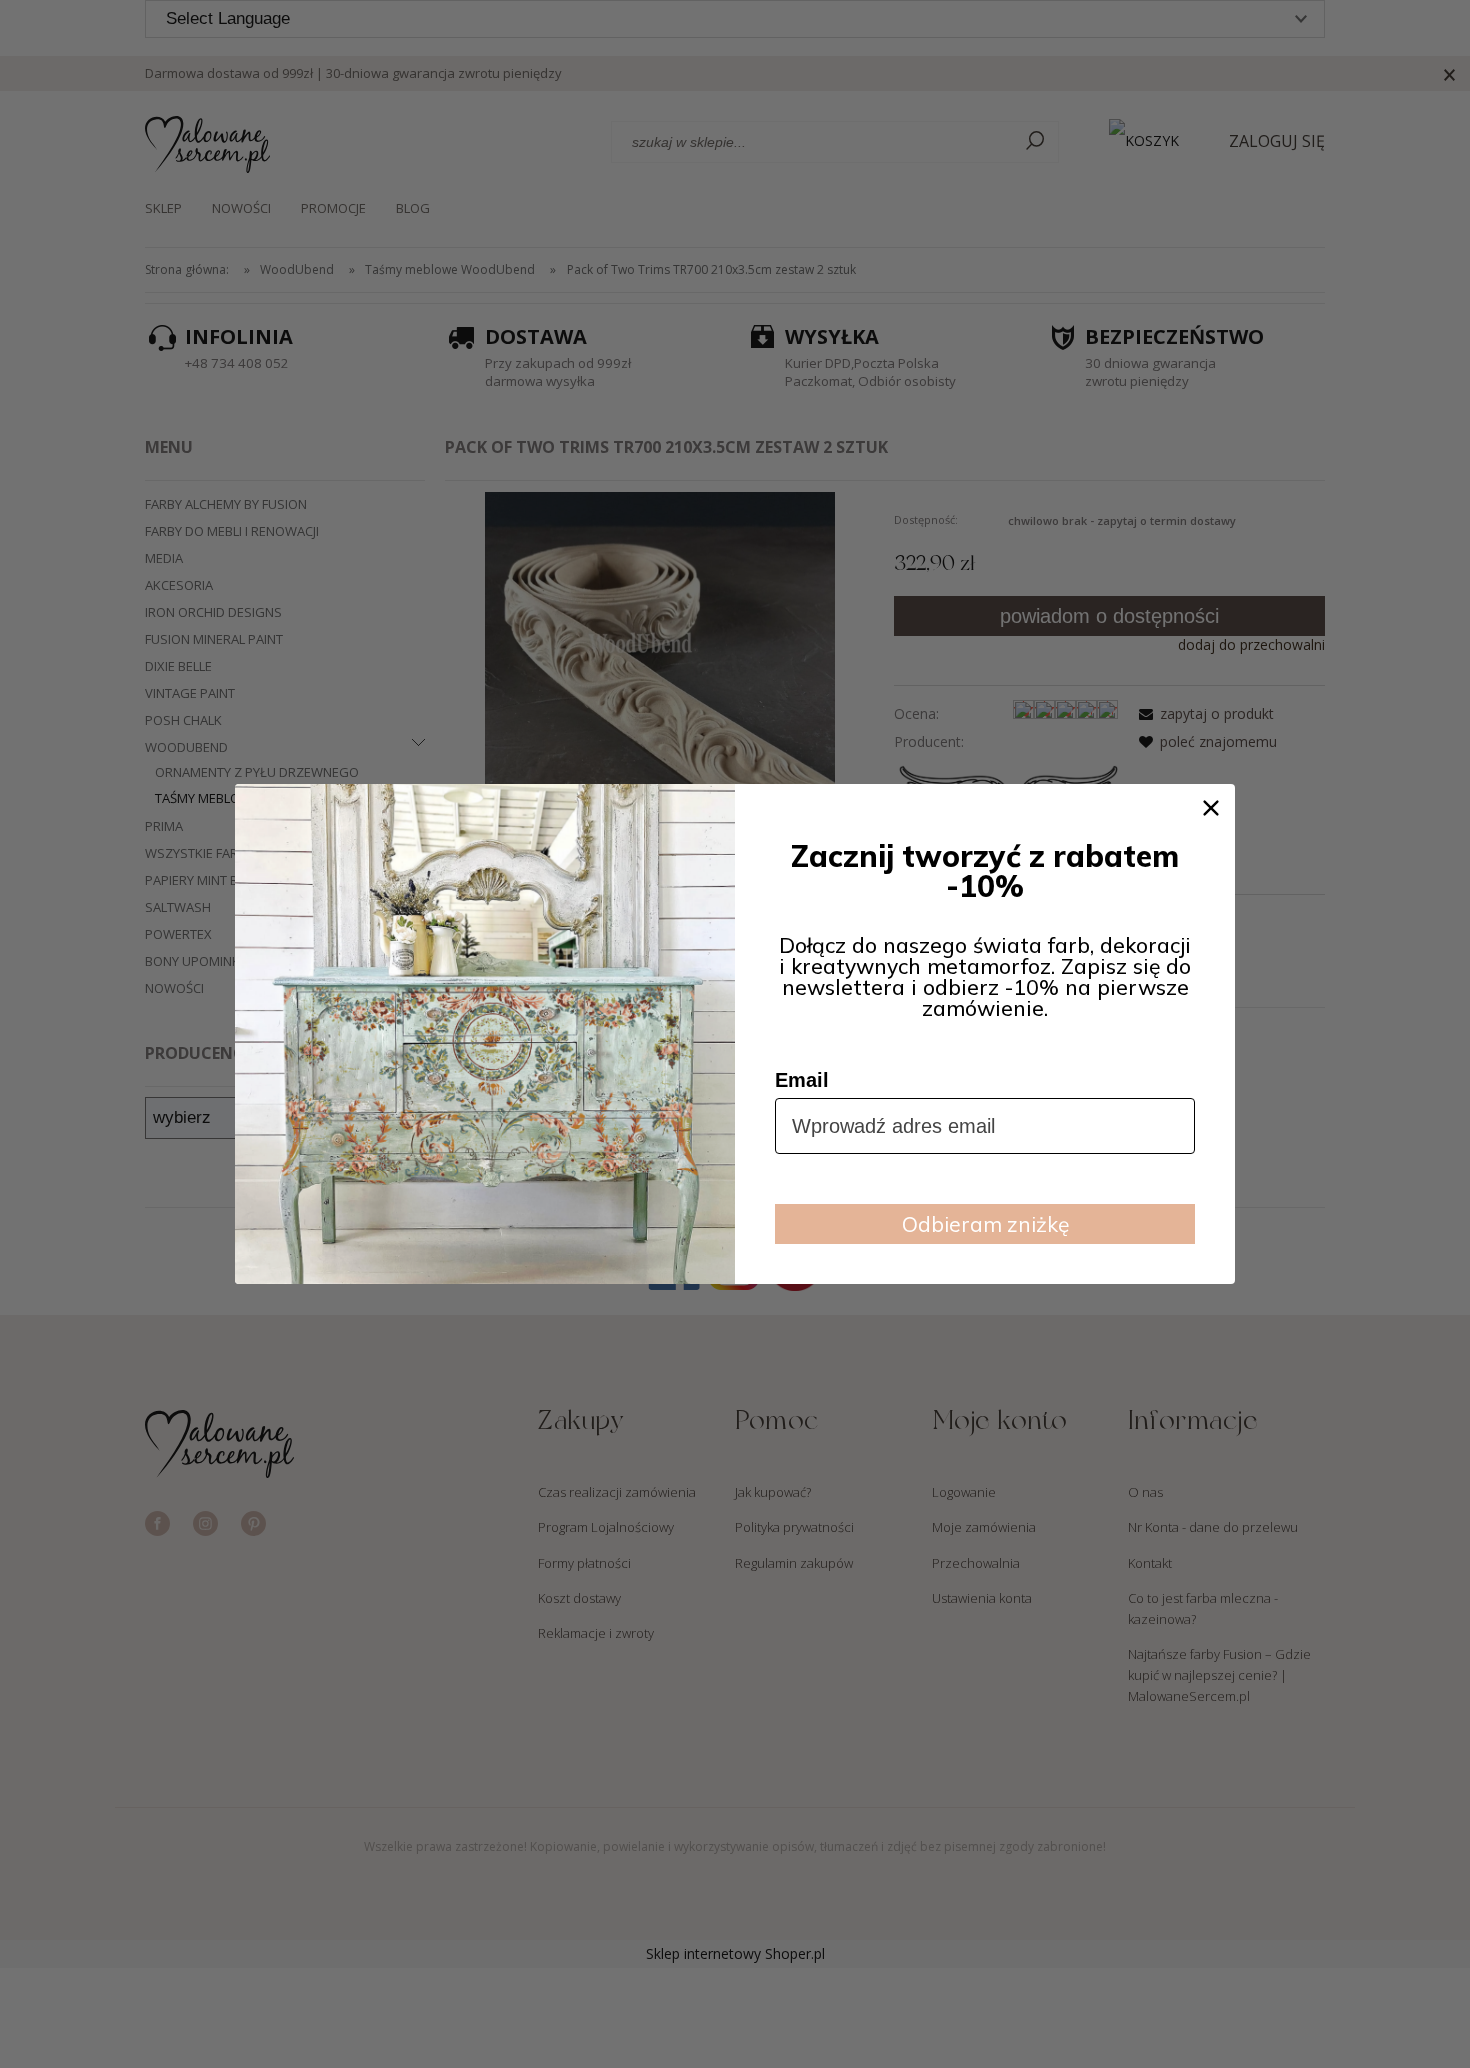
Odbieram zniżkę (985, 1224)
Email (802, 1080)
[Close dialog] (1211, 808)
